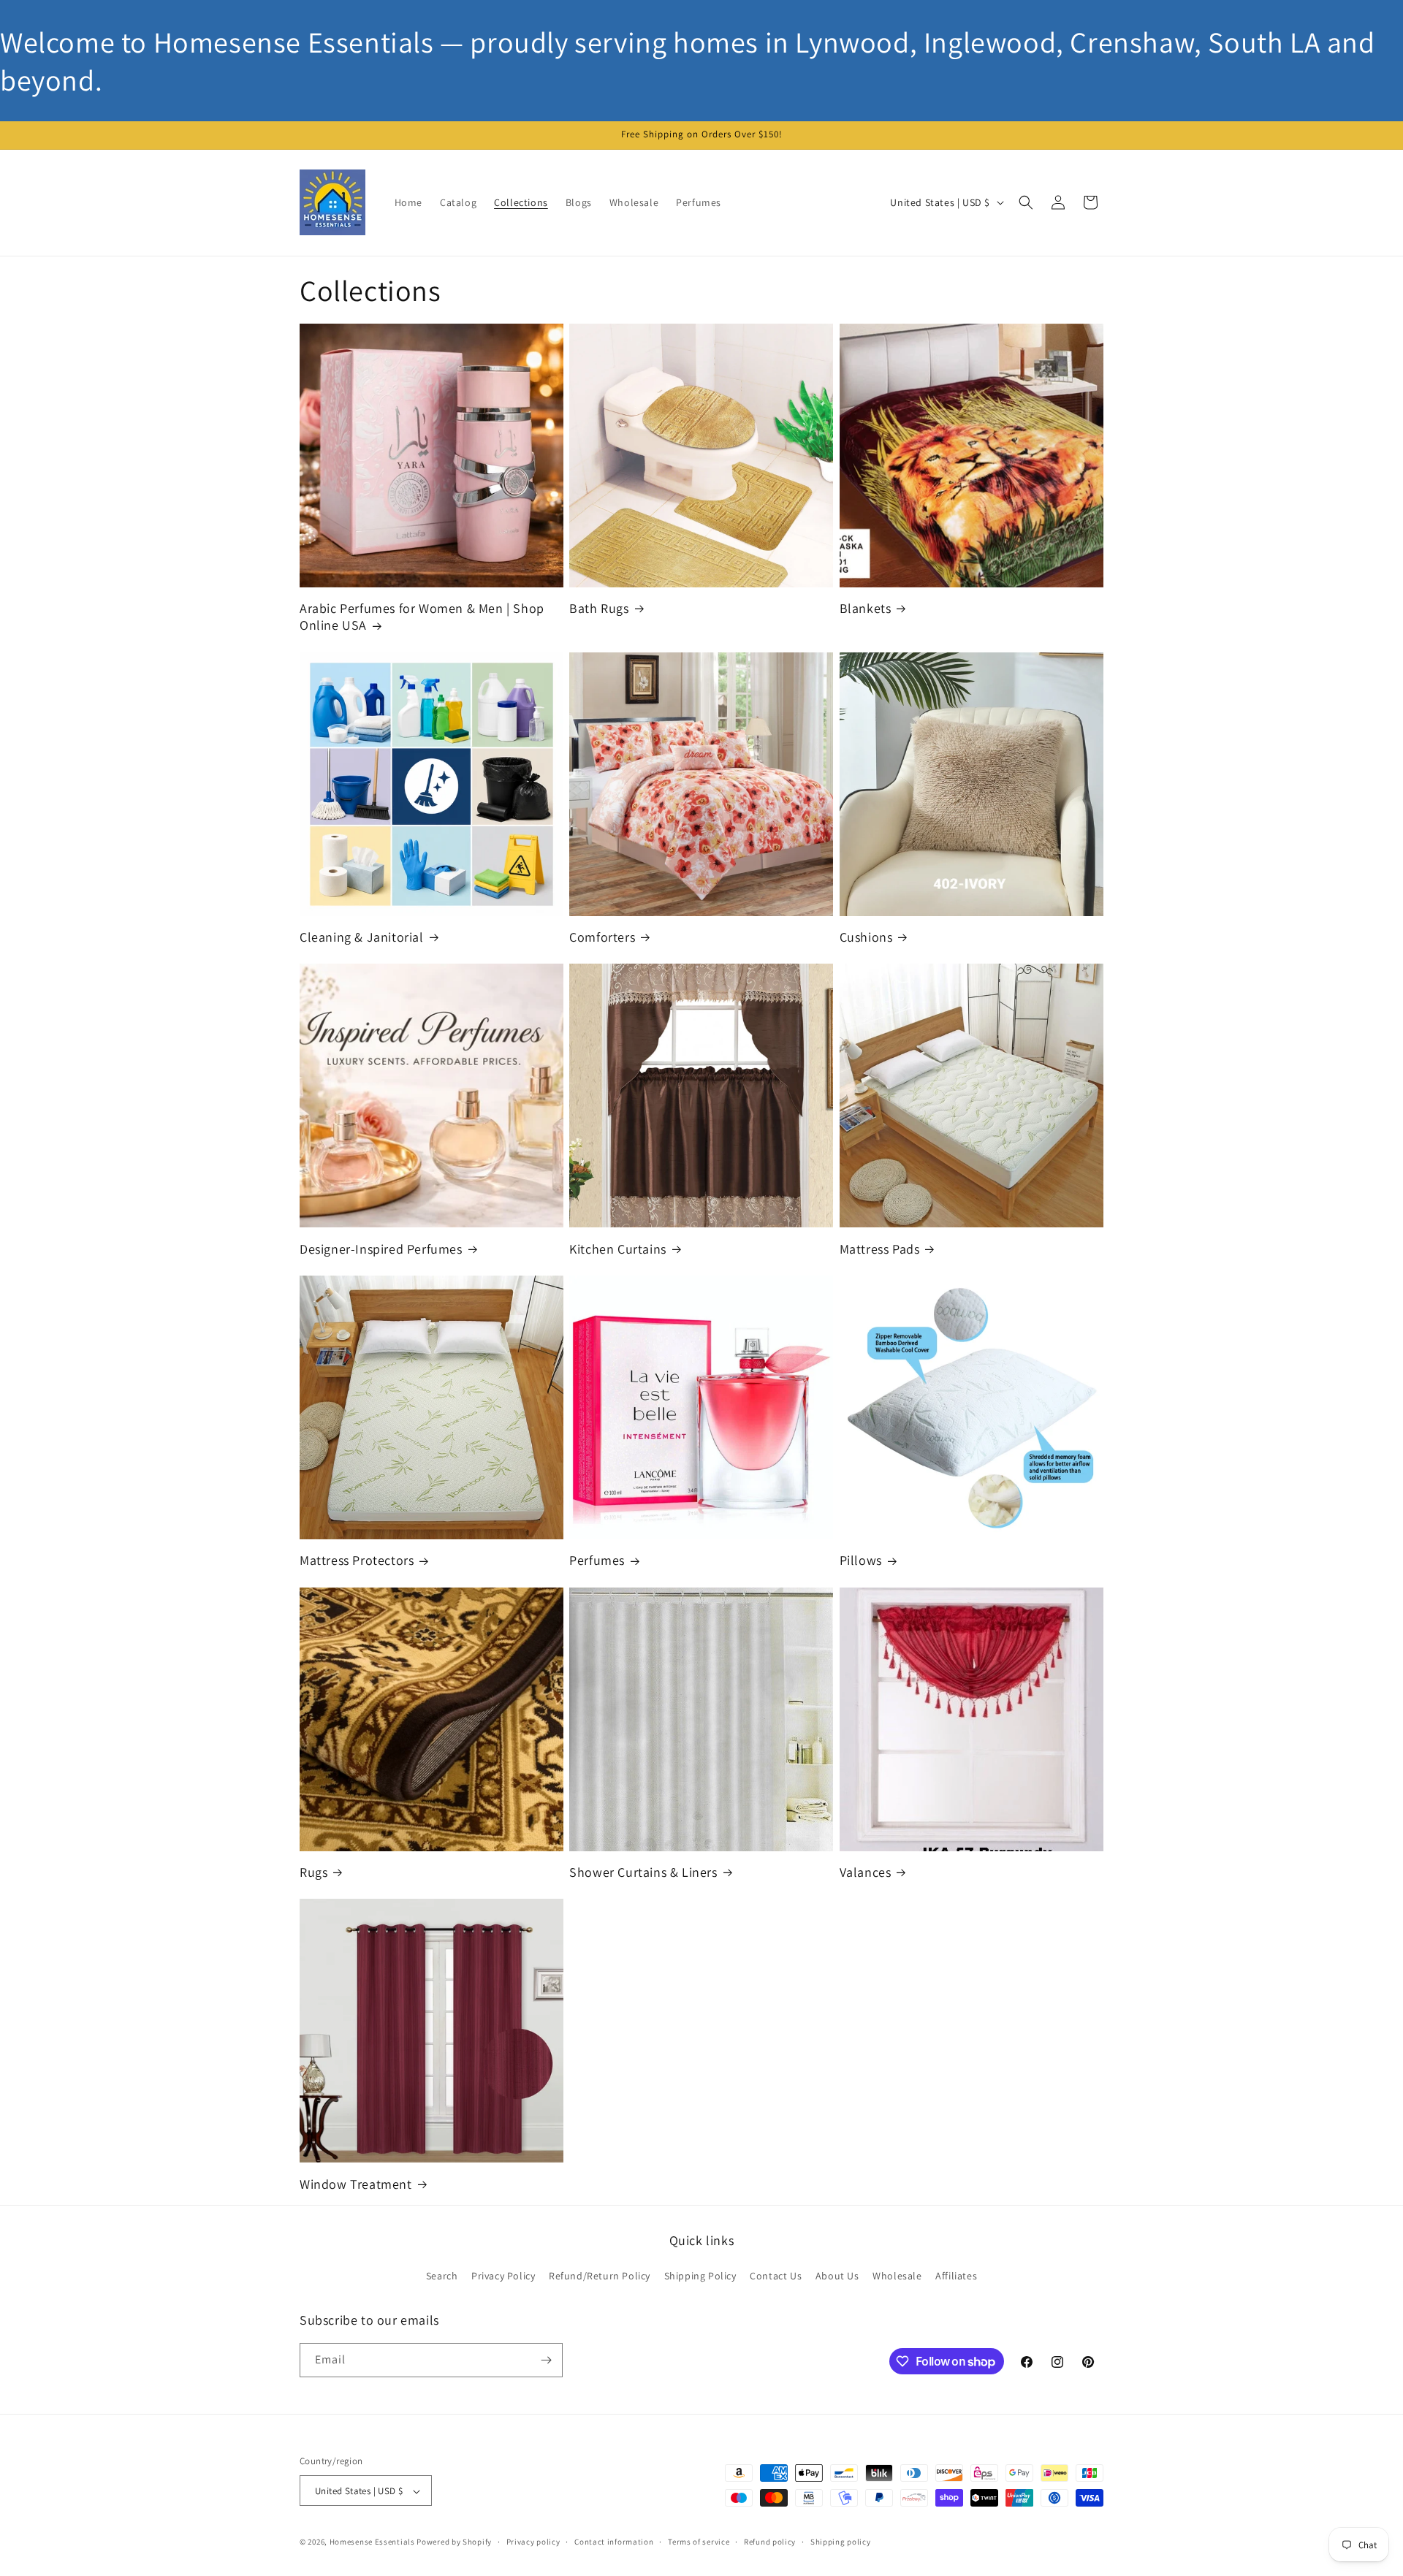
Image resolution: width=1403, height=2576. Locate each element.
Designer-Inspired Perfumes (381, 1249)
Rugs (313, 1872)
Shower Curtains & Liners (643, 1872)
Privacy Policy (503, 2276)
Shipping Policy (700, 2276)
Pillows (861, 1560)
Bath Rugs (599, 608)
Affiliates (956, 2276)
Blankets (866, 608)
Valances (866, 1872)
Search (442, 2276)
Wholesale (897, 2276)
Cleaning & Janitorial (362, 937)
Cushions (866, 937)
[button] (1026, 202)
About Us (837, 2276)
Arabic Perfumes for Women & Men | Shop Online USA (422, 617)
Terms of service (699, 2542)
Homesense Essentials (372, 2542)
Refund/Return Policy (600, 2276)
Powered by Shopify (454, 2542)
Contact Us (776, 2276)
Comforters (602, 937)
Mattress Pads (880, 1249)
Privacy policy (533, 2542)
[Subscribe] (546, 2360)
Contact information (614, 2542)
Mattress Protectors (357, 1560)
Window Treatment (356, 2184)
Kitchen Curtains (618, 1249)
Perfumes (597, 1560)
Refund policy (770, 2542)
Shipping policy (841, 2542)
